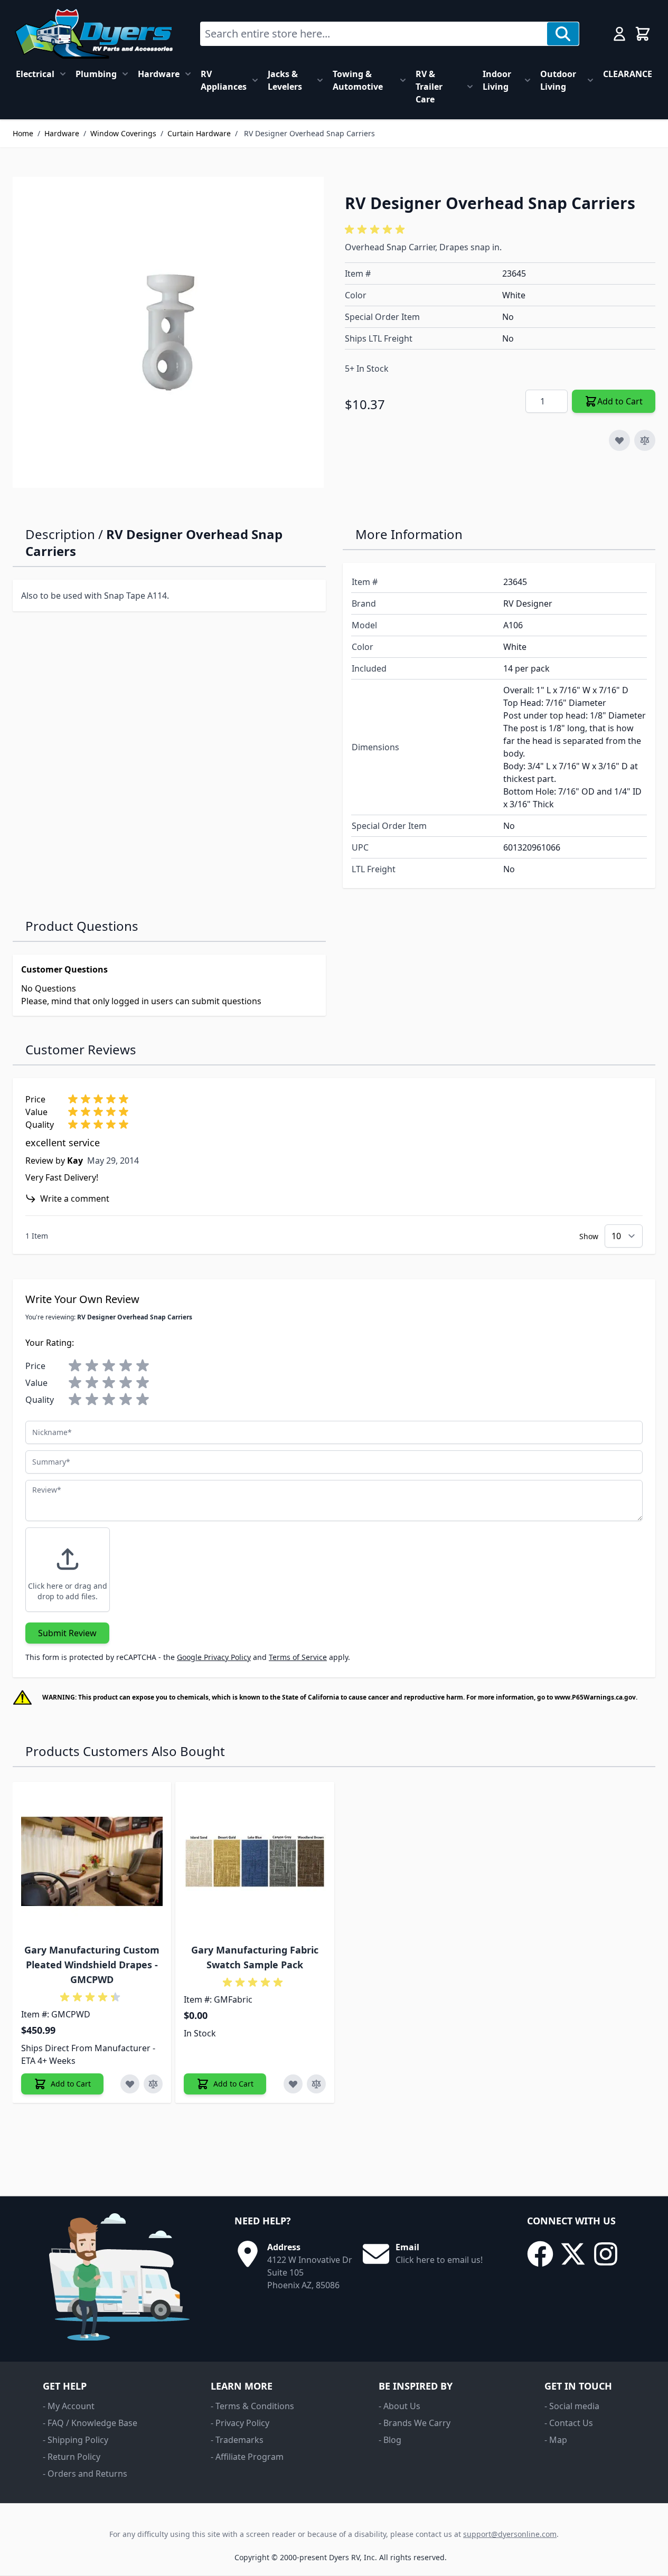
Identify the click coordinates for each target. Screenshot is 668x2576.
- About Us (399, 2406)
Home (23, 133)
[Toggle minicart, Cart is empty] (643, 34)
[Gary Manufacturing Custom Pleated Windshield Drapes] (92, 1861)
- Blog (390, 2440)
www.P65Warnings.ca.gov (595, 1697)
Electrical (35, 74)
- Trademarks (237, 2440)
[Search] (563, 34)
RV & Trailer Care (429, 87)
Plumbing (96, 74)
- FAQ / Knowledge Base (90, 2423)
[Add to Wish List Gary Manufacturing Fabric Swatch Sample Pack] (293, 2084)
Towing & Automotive (358, 80)
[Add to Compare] (645, 440)
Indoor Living (497, 80)
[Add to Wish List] (619, 440)
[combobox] (374, 34)
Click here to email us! (439, 2260)
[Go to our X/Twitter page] (573, 2254)
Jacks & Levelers (285, 80)
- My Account (69, 2406)
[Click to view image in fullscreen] (168, 332)
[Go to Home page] (94, 34)
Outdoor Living (558, 80)
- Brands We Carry (415, 2423)
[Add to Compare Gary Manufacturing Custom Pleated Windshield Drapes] (153, 2084)
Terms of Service (298, 1657)
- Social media (572, 2406)
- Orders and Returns (85, 2474)
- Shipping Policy (76, 2440)
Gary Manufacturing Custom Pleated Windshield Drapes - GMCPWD (92, 1965)
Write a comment (75, 1199)
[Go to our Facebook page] (540, 2254)
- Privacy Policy (240, 2423)
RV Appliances (224, 80)
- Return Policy (72, 2457)
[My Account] (619, 34)
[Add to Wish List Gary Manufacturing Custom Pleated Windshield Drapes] (130, 2084)
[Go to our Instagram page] (606, 2254)
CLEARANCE (628, 74)
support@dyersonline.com (510, 2534)
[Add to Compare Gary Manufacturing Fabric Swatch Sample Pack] (316, 2084)
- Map (556, 2440)
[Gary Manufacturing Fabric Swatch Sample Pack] (255, 1861)
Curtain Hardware (199, 133)
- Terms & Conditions (252, 2406)
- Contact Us (569, 2423)
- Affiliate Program (247, 2457)
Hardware (159, 74)
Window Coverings (123, 133)
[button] (377, 230)
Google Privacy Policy (214, 1657)
